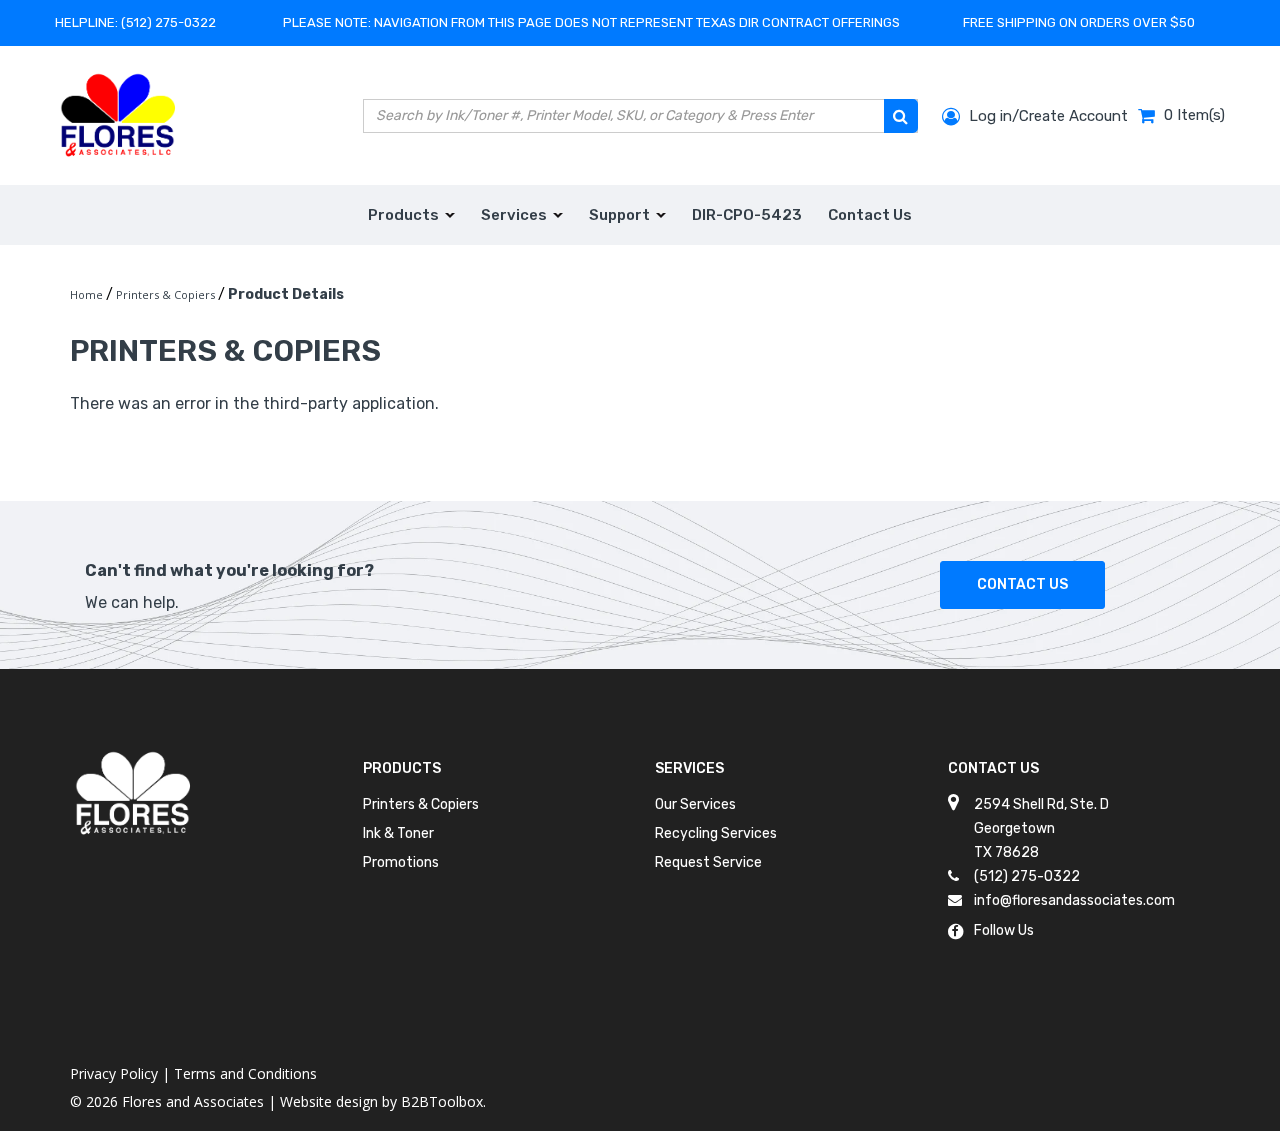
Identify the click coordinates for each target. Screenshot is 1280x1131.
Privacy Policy (114, 1073)
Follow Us (1004, 930)
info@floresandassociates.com (1074, 900)
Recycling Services (716, 833)
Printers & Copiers (421, 804)
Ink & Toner (398, 833)
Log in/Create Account (1046, 116)
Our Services (695, 804)
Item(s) (1194, 115)
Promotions (401, 862)
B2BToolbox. (443, 1101)
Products (402, 768)
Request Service (708, 862)
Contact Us (1022, 584)
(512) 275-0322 (168, 22)
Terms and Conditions (245, 1073)
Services (689, 768)
